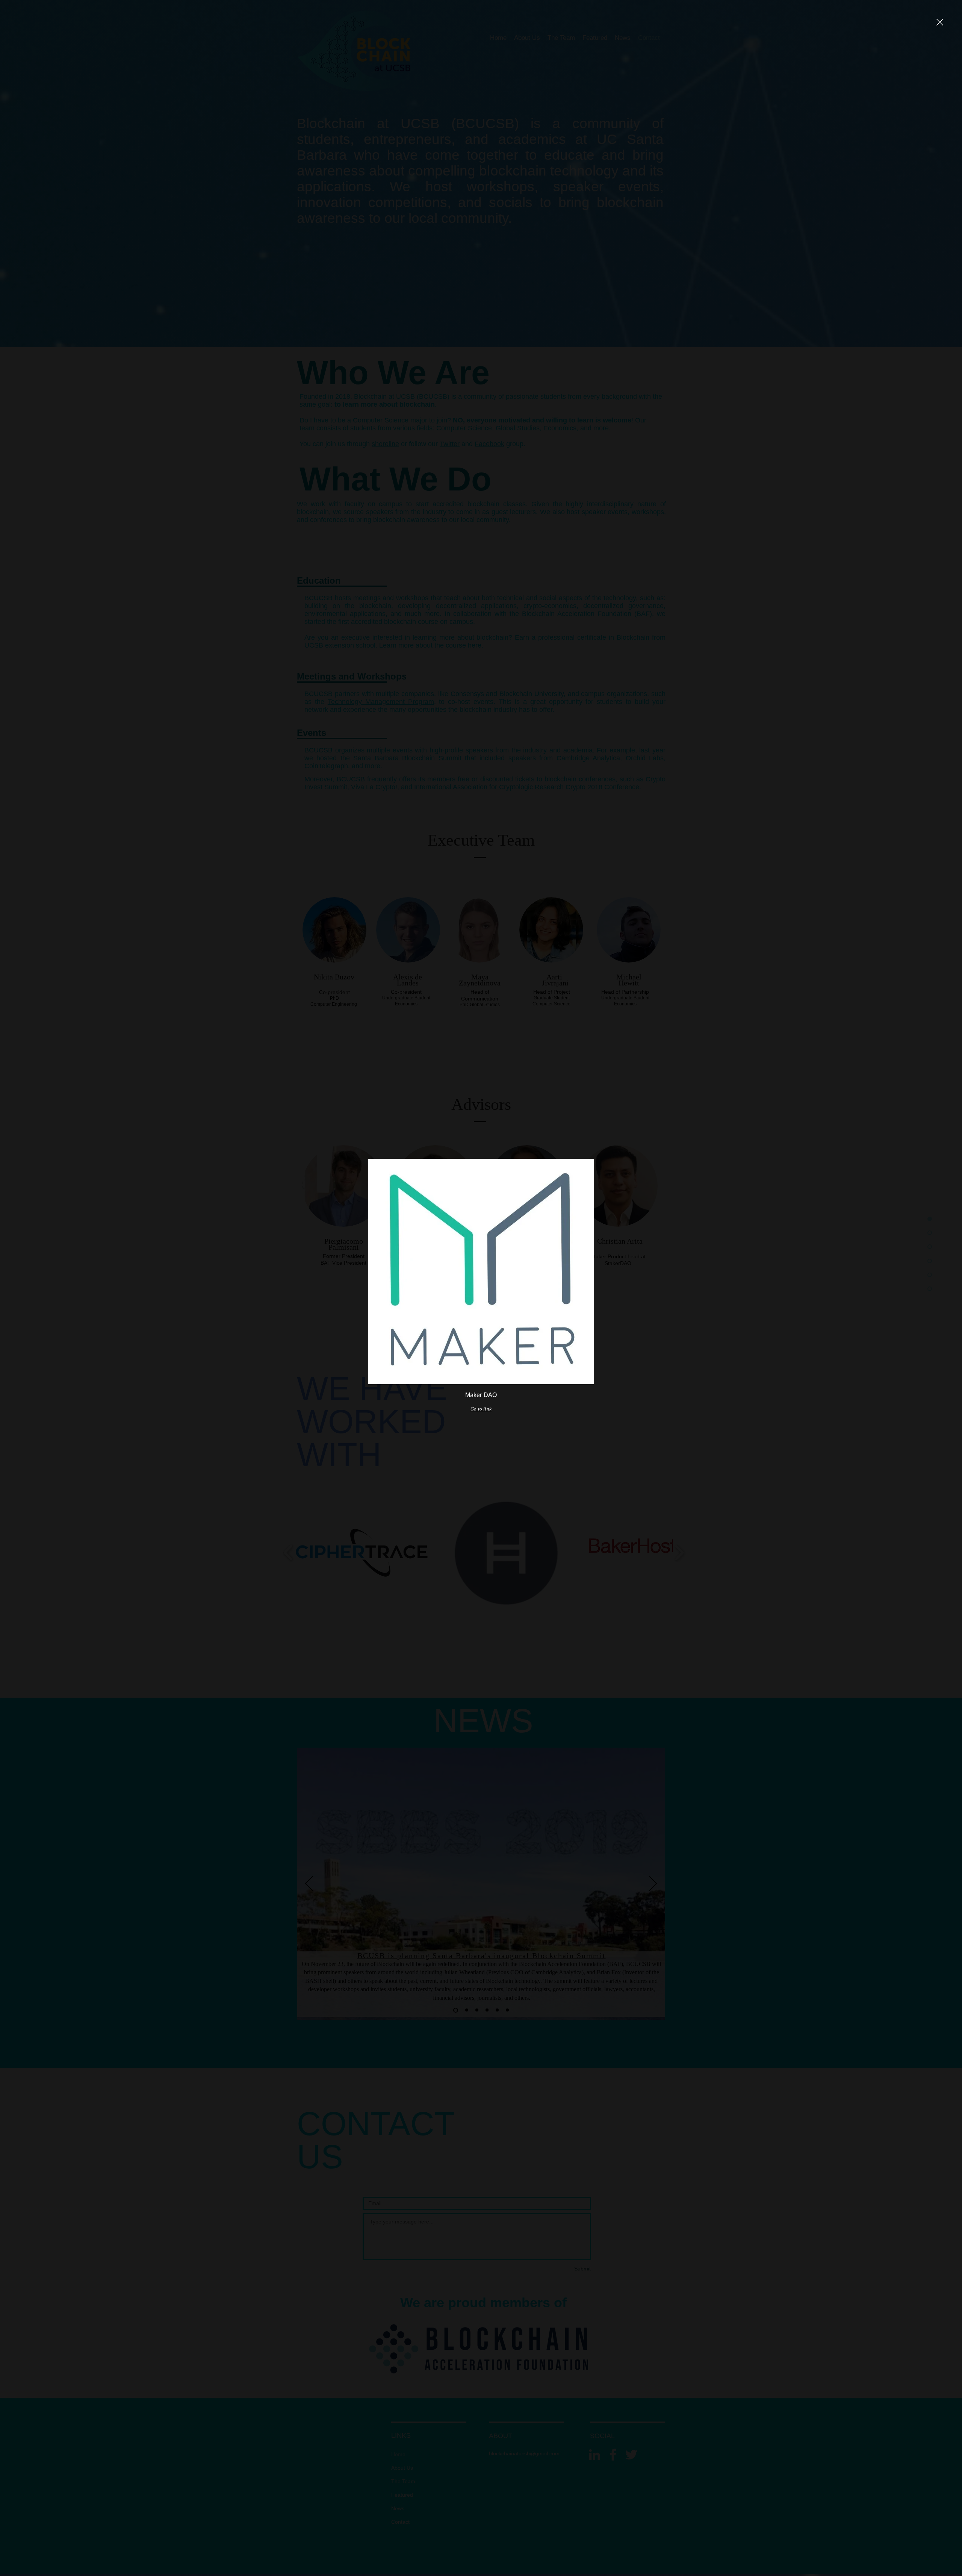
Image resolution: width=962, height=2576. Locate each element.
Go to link (481, 1409)
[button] (940, 22)
